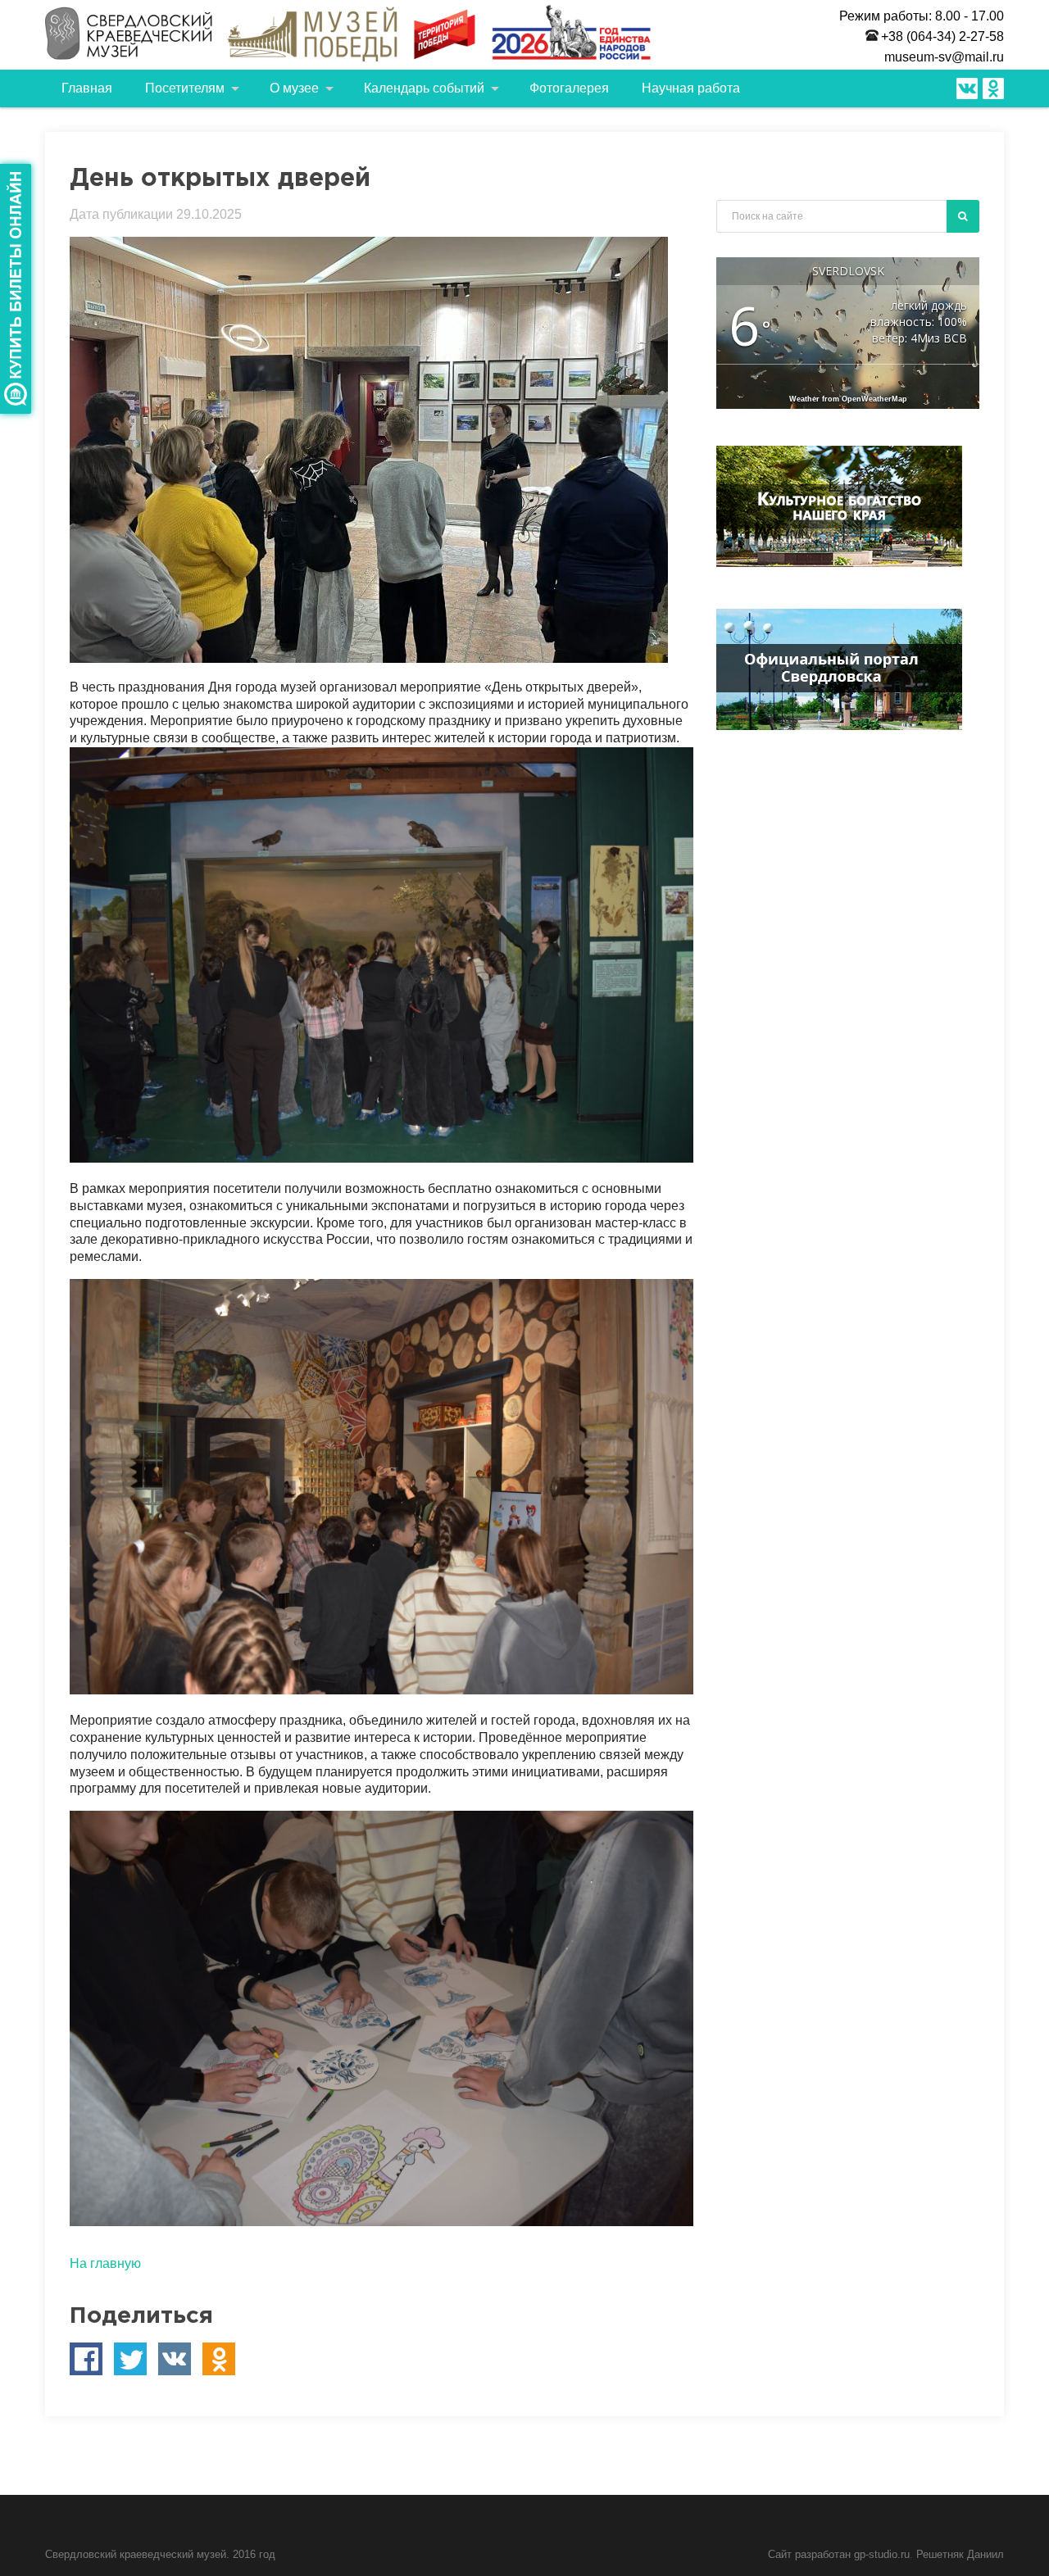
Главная (87, 88)
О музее (294, 88)
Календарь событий (424, 88)
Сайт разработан (811, 2554)
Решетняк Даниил (960, 2554)
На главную (105, 2263)
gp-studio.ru (882, 2554)
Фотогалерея (569, 88)
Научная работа (691, 88)
